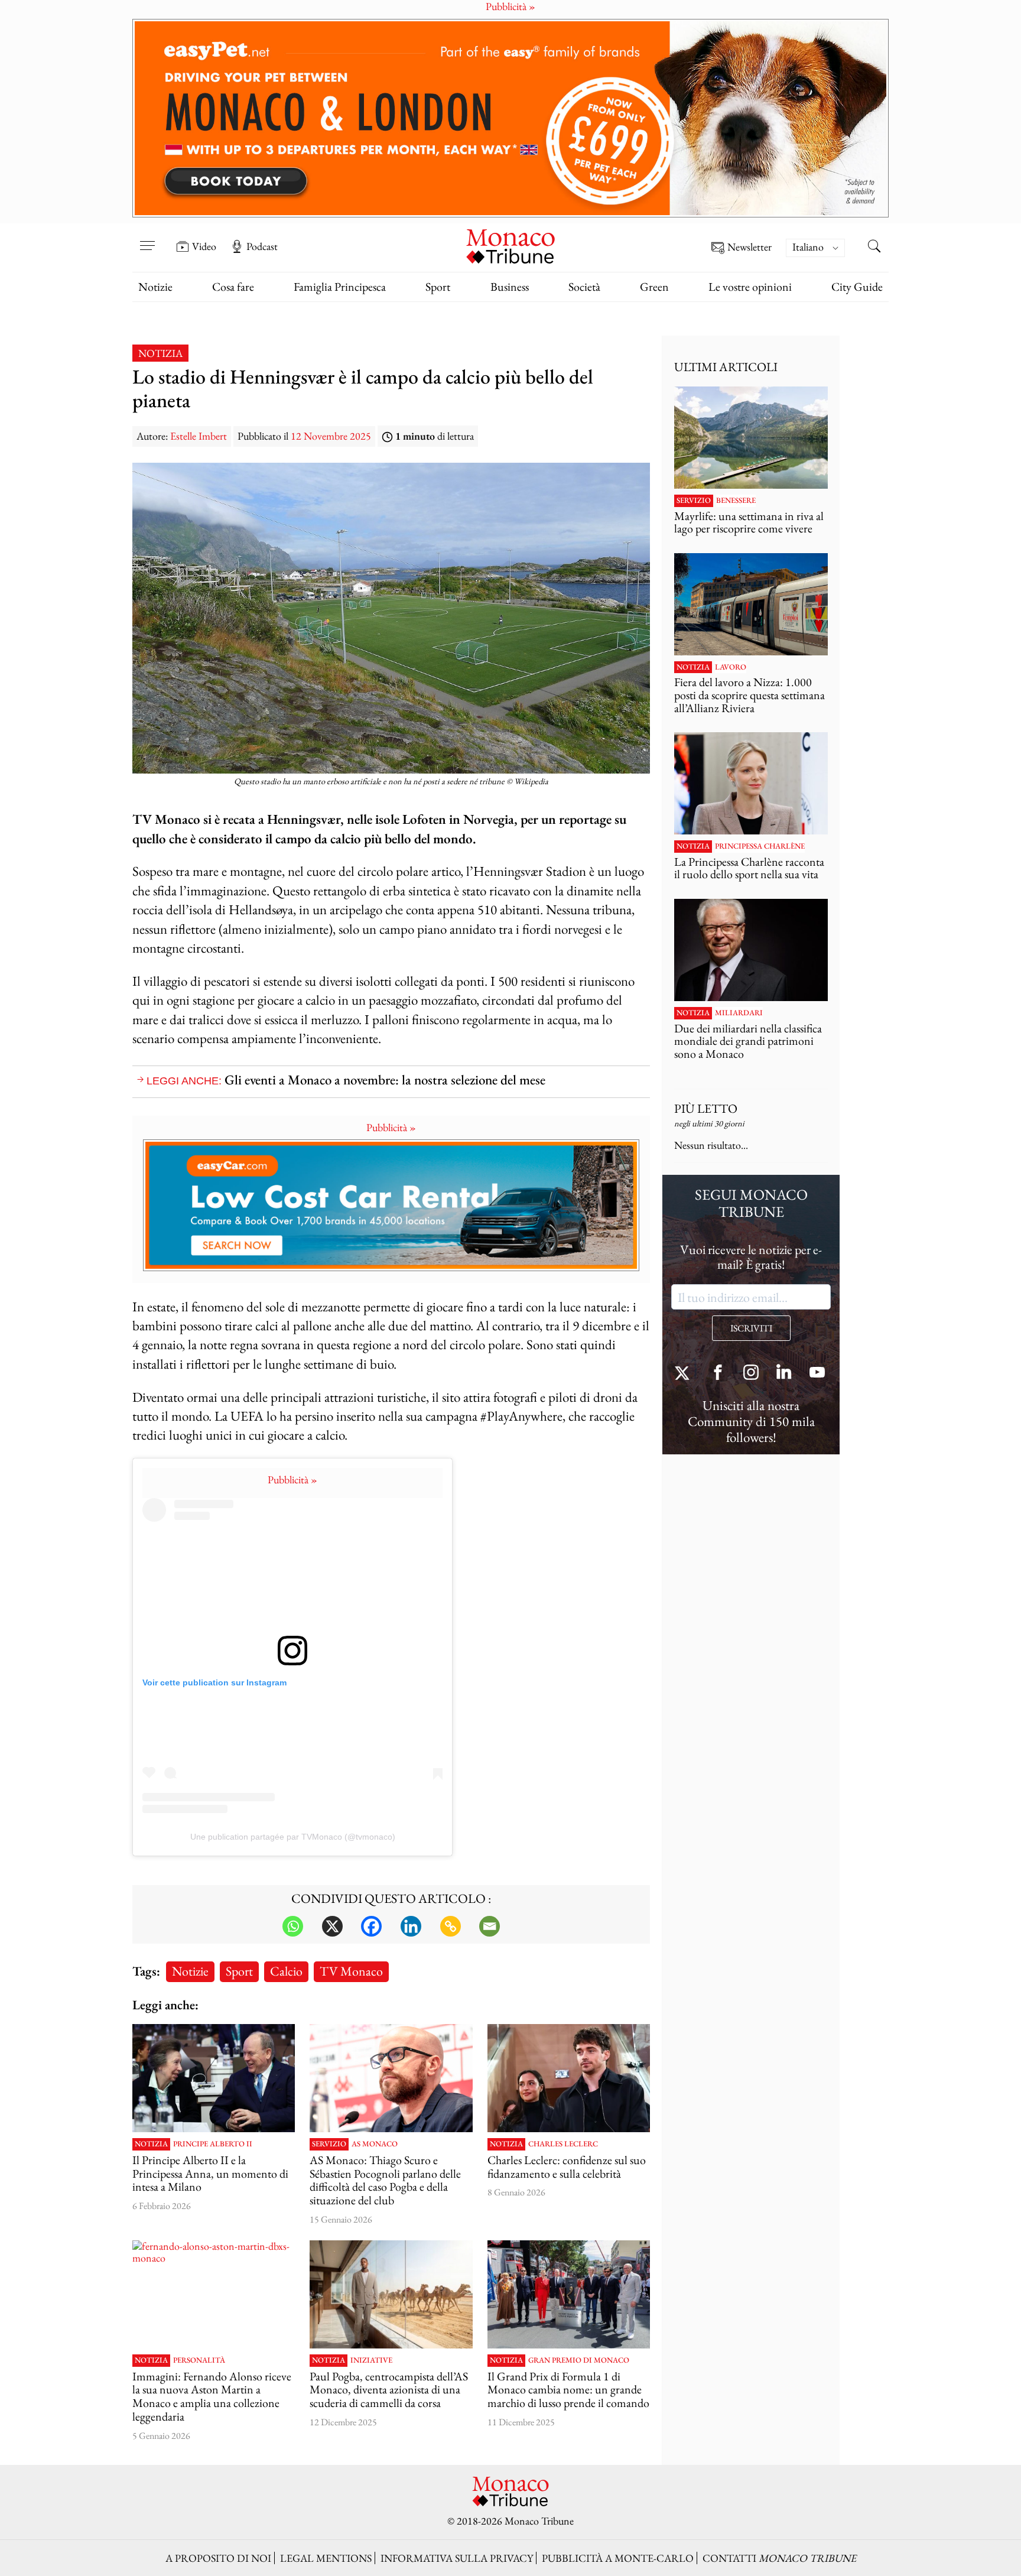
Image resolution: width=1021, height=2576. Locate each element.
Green (654, 287)
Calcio (286, 1971)
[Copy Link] (451, 1926)
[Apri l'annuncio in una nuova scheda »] (510, 118)
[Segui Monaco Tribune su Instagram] (751, 1374)
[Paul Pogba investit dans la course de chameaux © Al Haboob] (391, 2295)
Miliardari (739, 1013)
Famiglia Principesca (340, 287)
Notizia (160, 353)
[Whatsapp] (293, 1926)
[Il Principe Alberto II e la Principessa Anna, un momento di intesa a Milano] (214, 2078)
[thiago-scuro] (391, 2078)
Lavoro (731, 667)
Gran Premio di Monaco (579, 2360)
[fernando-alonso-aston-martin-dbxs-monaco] (214, 2295)
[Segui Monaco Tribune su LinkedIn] (784, 1374)
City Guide (857, 287)
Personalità (199, 2360)
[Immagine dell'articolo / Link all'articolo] (751, 438)
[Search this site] (874, 248)
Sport (438, 287)
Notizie (155, 287)
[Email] (490, 1926)
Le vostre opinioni (750, 287)
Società (584, 287)
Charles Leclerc (563, 2144)
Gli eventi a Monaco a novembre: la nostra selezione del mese (385, 1079)
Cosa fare (233, 287)
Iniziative (371, 2360)
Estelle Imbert (199, 436)
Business (510, 287)
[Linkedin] (411, 1926)
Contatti (779, 2558)
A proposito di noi (218, 2558)
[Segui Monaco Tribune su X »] (685, 1374)
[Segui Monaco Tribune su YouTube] (817, 1374)
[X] (332, 1926)
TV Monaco (351, 1971)
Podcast (262, 246)
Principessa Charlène (760, 846)
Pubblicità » (391, 1127)
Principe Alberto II (213, 2144)
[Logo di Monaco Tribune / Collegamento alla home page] (510, 245)
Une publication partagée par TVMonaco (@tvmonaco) (293, 1837)
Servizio (329, 2144)
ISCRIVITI (751, 1328)
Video (204, 246)
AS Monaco (375, 2144)
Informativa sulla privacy (457, 2558)
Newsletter (750, 247)
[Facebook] (371, 1926)
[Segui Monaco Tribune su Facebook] (718, 1374)
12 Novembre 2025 (331, 436)
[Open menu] (147, 238)
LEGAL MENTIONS (326, 2558)
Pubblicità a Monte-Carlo (618, 2558)
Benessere (736, 501)
